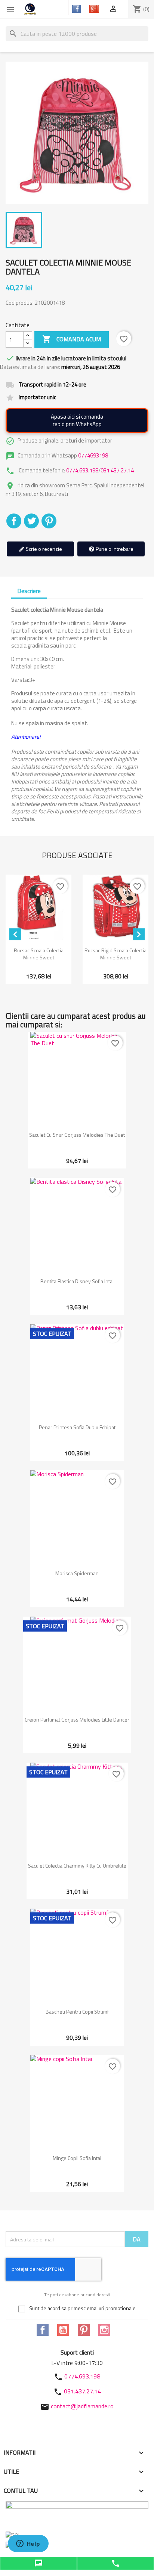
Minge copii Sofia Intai (77, 2158)
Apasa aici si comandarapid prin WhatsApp (77, 420)
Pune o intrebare (114, 549)
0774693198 (93, 455)
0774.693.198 (82, 470)
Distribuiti (14, 521)
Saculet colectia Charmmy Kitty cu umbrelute (77, 1866)
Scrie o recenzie (43, 549)
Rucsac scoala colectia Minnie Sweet (39, 954)
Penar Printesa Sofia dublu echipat (77, 1427)
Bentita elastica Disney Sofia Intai (77, 1281)
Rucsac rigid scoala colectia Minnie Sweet (115, 954)
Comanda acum (72, 339)
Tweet (31, 521)
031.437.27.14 (117, 470)
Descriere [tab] (29, 591)
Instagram (104, 2330)
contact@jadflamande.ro (82, 2406)
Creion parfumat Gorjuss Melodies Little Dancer (77, 1720)
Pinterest (49, 521)
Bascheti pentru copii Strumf (77, 2012)
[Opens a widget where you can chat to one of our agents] (28, 2544)
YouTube (63, 2330)
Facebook (43, 2330)
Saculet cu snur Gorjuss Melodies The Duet (77, 1135)
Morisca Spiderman (77, 1573)
